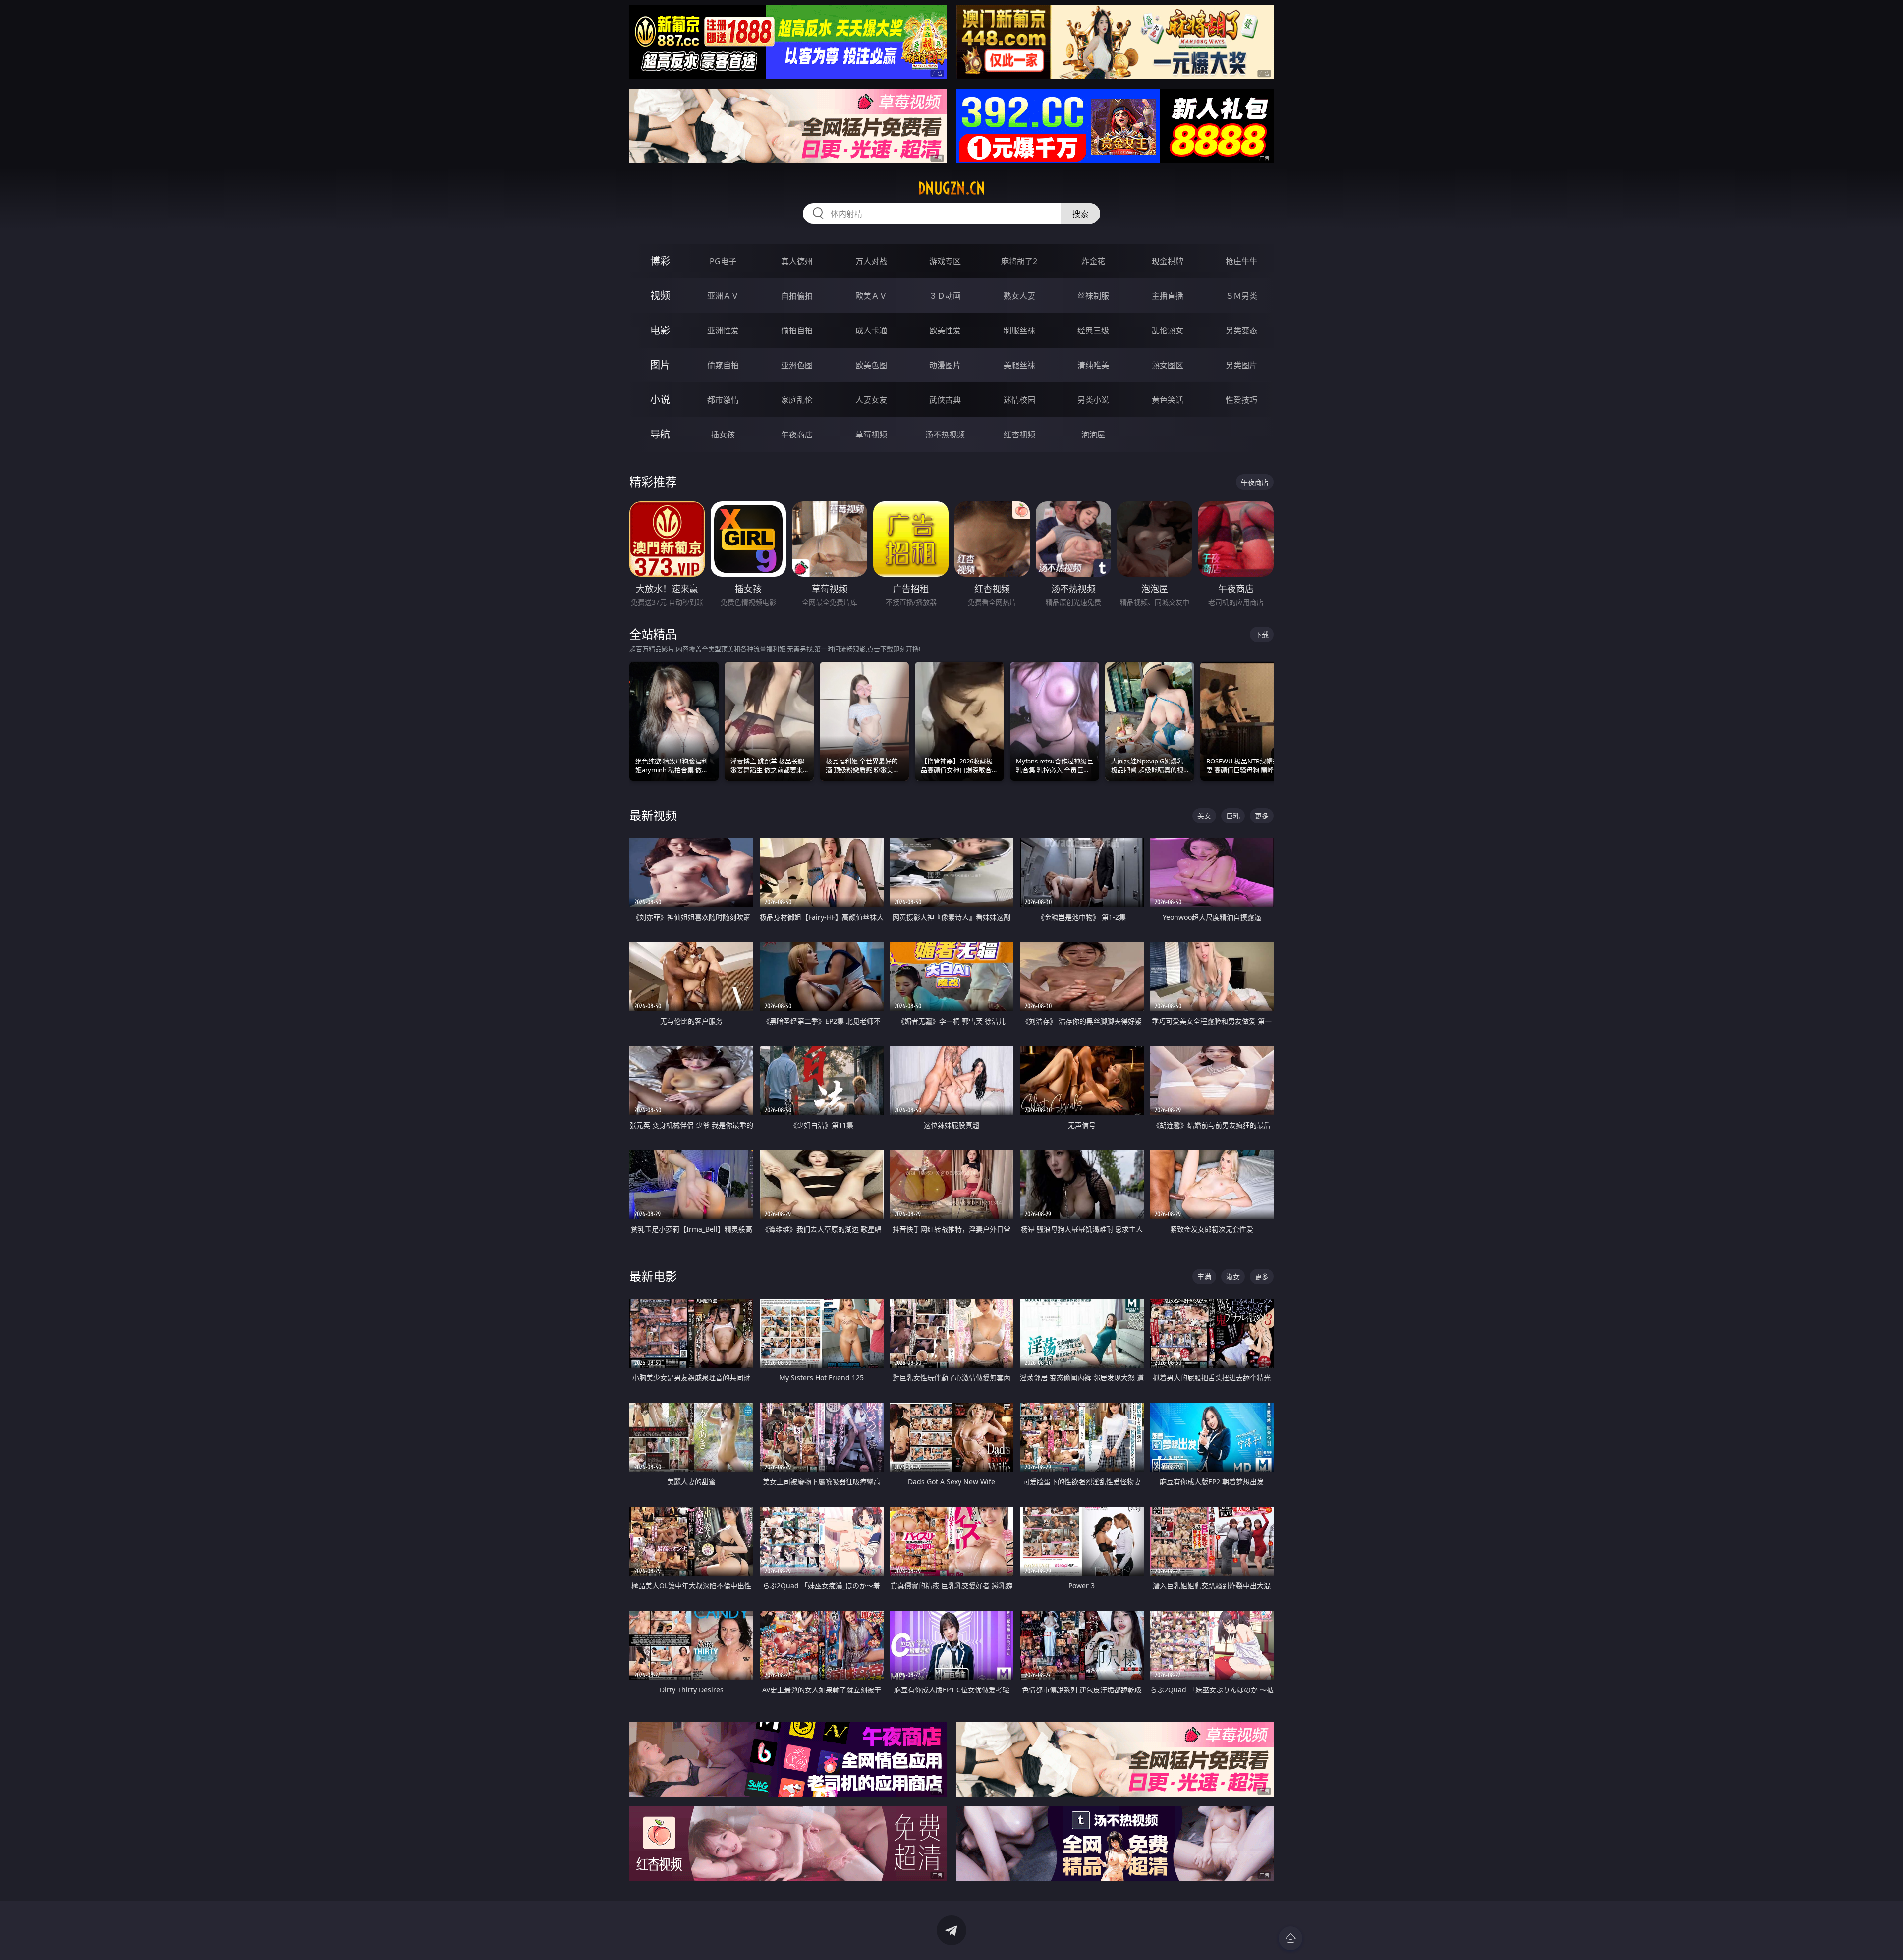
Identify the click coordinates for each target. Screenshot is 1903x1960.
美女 (1204, 816)
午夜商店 (797, 435)
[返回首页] (1290, 1938)
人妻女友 (871, 400)
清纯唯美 (1093, 365)
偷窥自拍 (723, 365)
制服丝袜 (1019, 330)
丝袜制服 (1093, 296)
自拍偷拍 (797, 296)
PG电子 (723, 261)
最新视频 (653, 815)
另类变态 (1241, 330)
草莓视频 (871, 435)
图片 (660, 365)
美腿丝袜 (1019, 365)
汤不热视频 (945, 435)
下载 (1262, 634)
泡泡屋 (1093, 435)
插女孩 (723, 435)
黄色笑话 (1168, 400)
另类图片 (1241, 365)
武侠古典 (945, 400)
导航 (660, 434)
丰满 (1204, 1277)
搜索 (1080, 214)
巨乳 (1233, 816)
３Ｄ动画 (945, 296)
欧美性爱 (945, 330)
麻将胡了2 (1019, 261)
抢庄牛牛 (1241, 261)
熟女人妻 (1019, 296)
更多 (1262, 816)
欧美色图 (871, 365)
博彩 (660, 261)
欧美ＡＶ (871, 296)
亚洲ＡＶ (723, 296)
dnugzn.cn (951, 188)
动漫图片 (945, 365)
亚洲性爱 (723, 330)
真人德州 (797, 261)
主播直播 (1168, 296)
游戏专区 (945, 261)
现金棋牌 (1168, 261)
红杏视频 (1019, 435)
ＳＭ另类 (1241, 296)
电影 (660, 330)
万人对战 (871, 261)
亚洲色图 (797, 365)
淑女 (1233, 1277)
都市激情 (723, 400)
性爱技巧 (1241, 400)
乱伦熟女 (1168, 330)
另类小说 (1093, 400)
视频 (660, 296)
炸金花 (1093, 261)
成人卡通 (871, 330)
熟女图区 (1168, 365)
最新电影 (653, 1276)
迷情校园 (1019, 400)
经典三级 (1093, 330)
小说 (660, 400)
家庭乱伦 (797, 400)
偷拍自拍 (797, 330)
